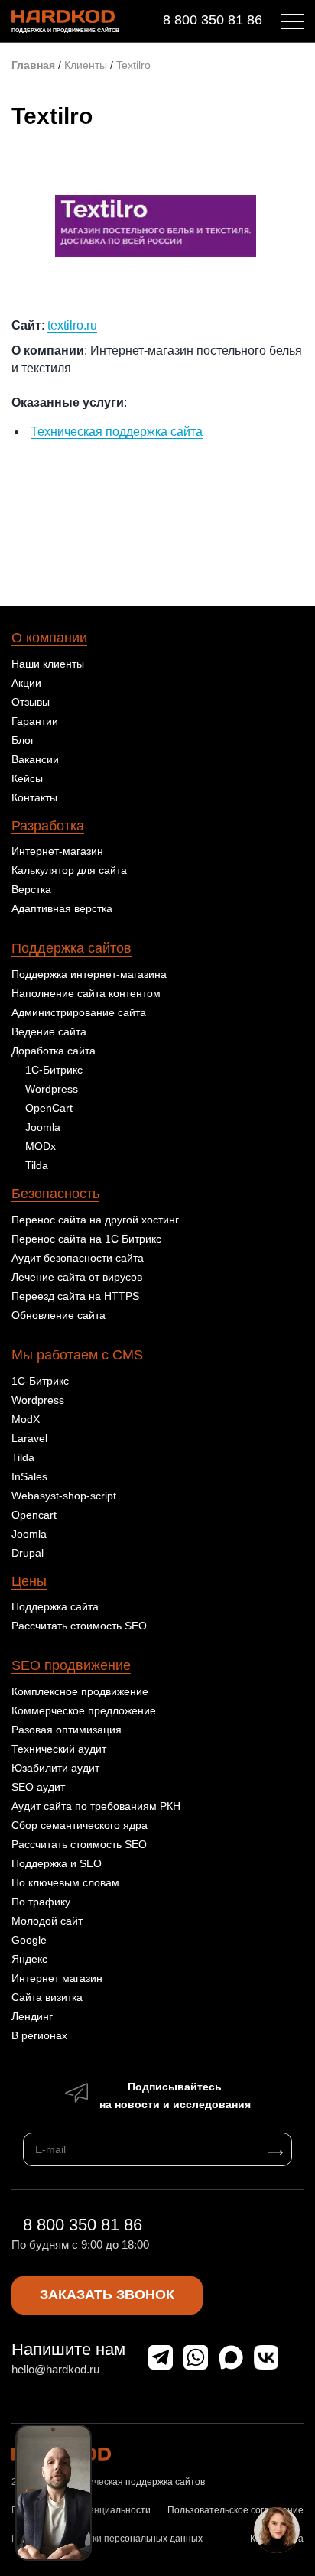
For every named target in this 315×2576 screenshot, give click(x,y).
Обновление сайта (58, 1315)
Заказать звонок (107, 2295)
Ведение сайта (49, 1031)
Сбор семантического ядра (80, 1825)
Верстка (31, 889)
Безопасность (55, 1194)
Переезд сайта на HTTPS (75, 1296)
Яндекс (29, 1959)
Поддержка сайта (55, 1606)
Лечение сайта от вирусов (77, 1277)
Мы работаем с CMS (77, 1355)
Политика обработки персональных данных (107, 2539)
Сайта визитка (47, 1997)
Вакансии (35, 759)
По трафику (41, 1902)
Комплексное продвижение (80, 1691)
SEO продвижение (71, 1665)
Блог (23, 740)
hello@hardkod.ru (55, 2369)
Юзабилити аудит (55, 1768)
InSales (29, 1476)
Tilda (37, 1165)
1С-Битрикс (54, 1070)
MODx (41, 1146)
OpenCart (49, 1108)
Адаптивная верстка (62, 908)
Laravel (29, 1438)
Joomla (43, 1127)
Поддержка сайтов (71, 948)
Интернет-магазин (57, 851)
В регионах (39, 2035)
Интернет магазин (57, 1978)
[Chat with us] (277, 2530)
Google (29, 1940)
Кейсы (27, 778)
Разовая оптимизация (67, 1730)
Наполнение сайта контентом (86, 993)
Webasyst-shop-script (64, 1496)
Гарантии (35, 721)
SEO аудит (38, 1787)
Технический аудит (59, 1749)
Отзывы (31, 702)
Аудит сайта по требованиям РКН (96, 1806)
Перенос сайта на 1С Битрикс (86, 1239)
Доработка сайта (54, 1051)
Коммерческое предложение (84, 1710)
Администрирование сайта (79, 1012)
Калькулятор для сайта (69, 870)
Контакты (34, 797)
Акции (26, 683)
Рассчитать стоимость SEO (79, 1626)
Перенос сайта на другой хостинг (95, 1220)
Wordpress (52, 1089)
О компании (49, 638)
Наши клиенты (48, 664)
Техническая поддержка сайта (117, 432)
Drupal (28, 1553)
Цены (29, 1581)
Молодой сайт (47, 1921)
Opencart (34, 1515)
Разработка (48, 826)
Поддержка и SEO (57, 1863)
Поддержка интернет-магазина (89, 974)
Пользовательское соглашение (235, 2510)
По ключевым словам (65, 1882)
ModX (26, 1419)
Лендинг (32, 2016)
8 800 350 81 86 (213, 20)
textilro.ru (72, 325)
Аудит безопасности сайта (78, 1258)
